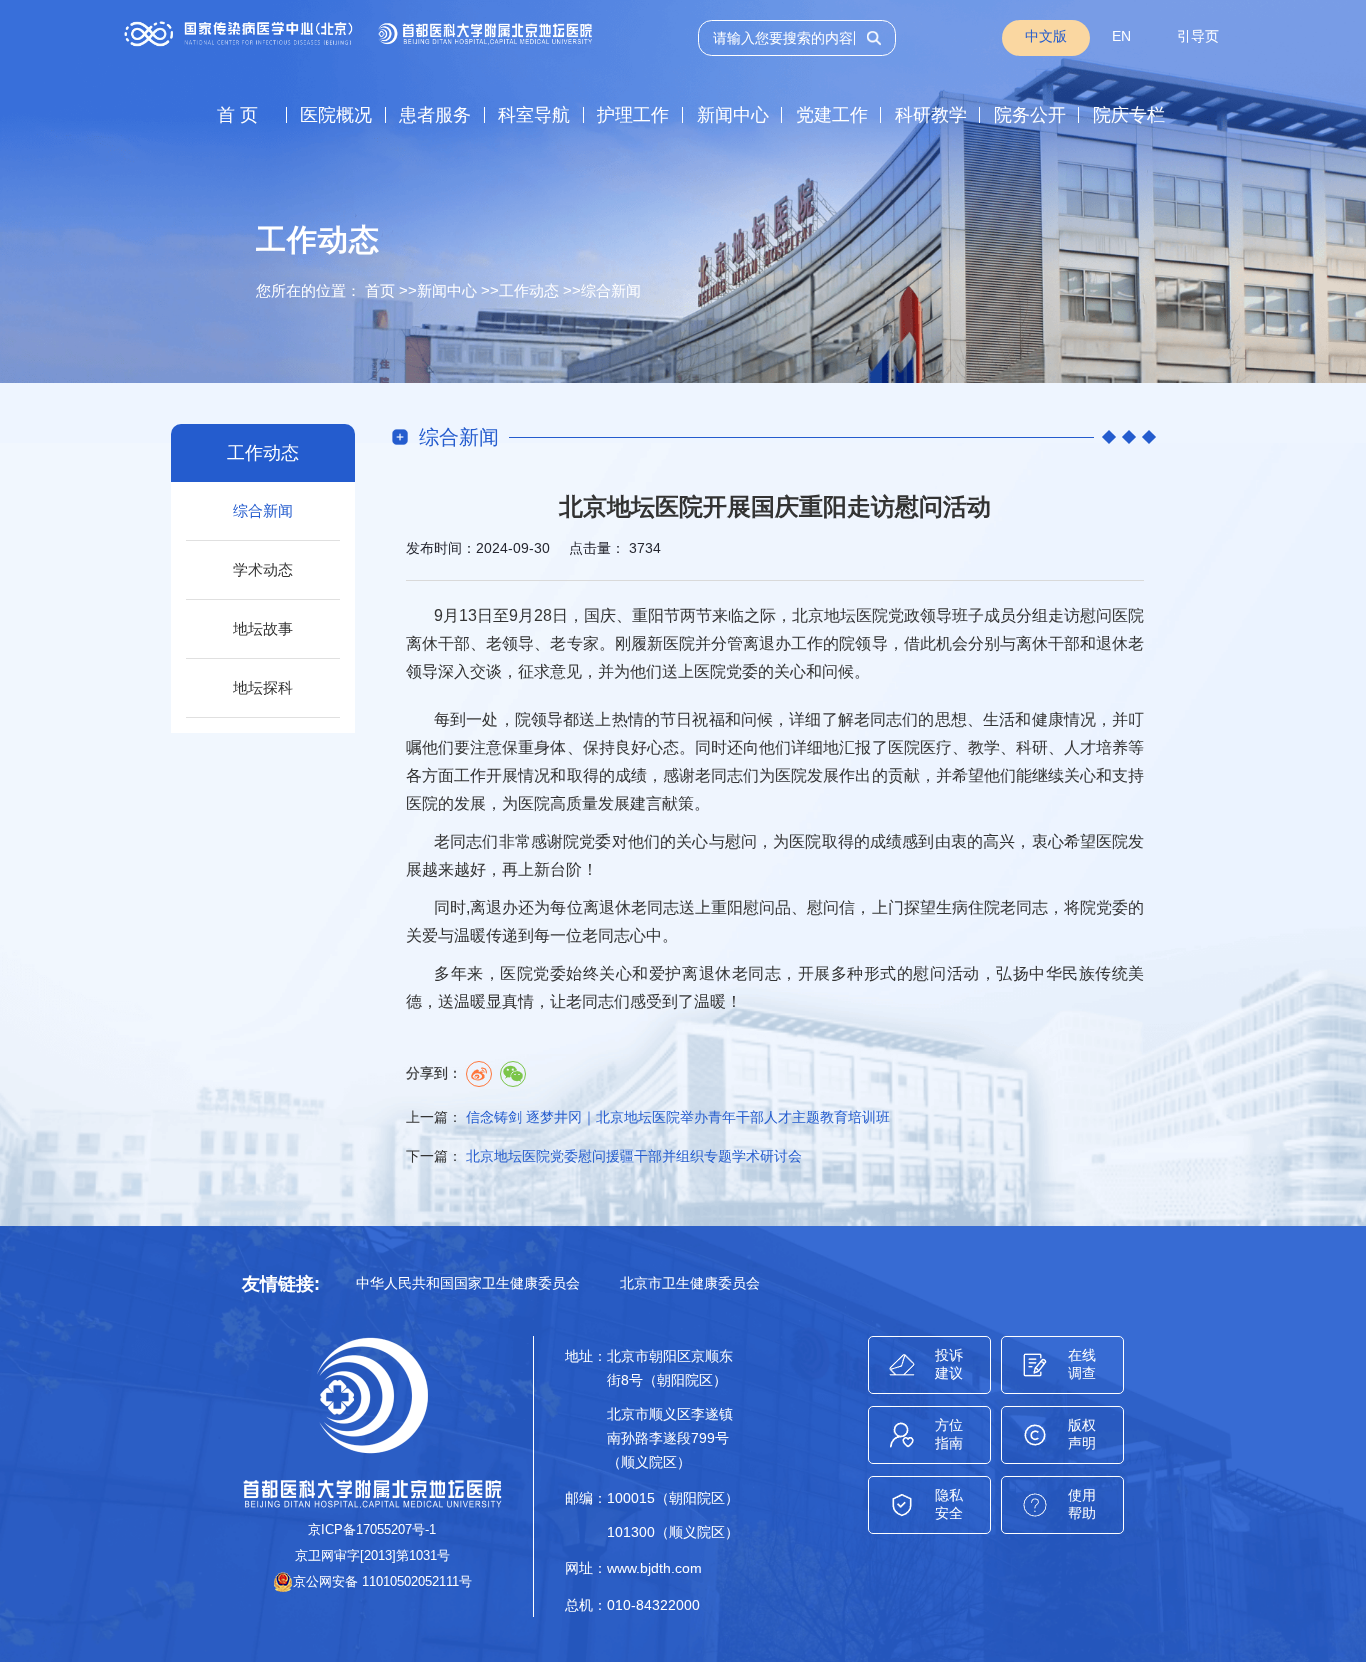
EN (1121, 36)
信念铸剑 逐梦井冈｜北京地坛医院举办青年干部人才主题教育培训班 (678, 1117)
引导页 (1198, 36)
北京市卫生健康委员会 (690, 1283)
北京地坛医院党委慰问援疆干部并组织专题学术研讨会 (634, 1156)
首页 (380, 290)
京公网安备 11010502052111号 (382, 1581)
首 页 (237, 115)
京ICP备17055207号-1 (372, 1529)
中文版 (1046, 36)
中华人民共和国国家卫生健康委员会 (468, 1283)
